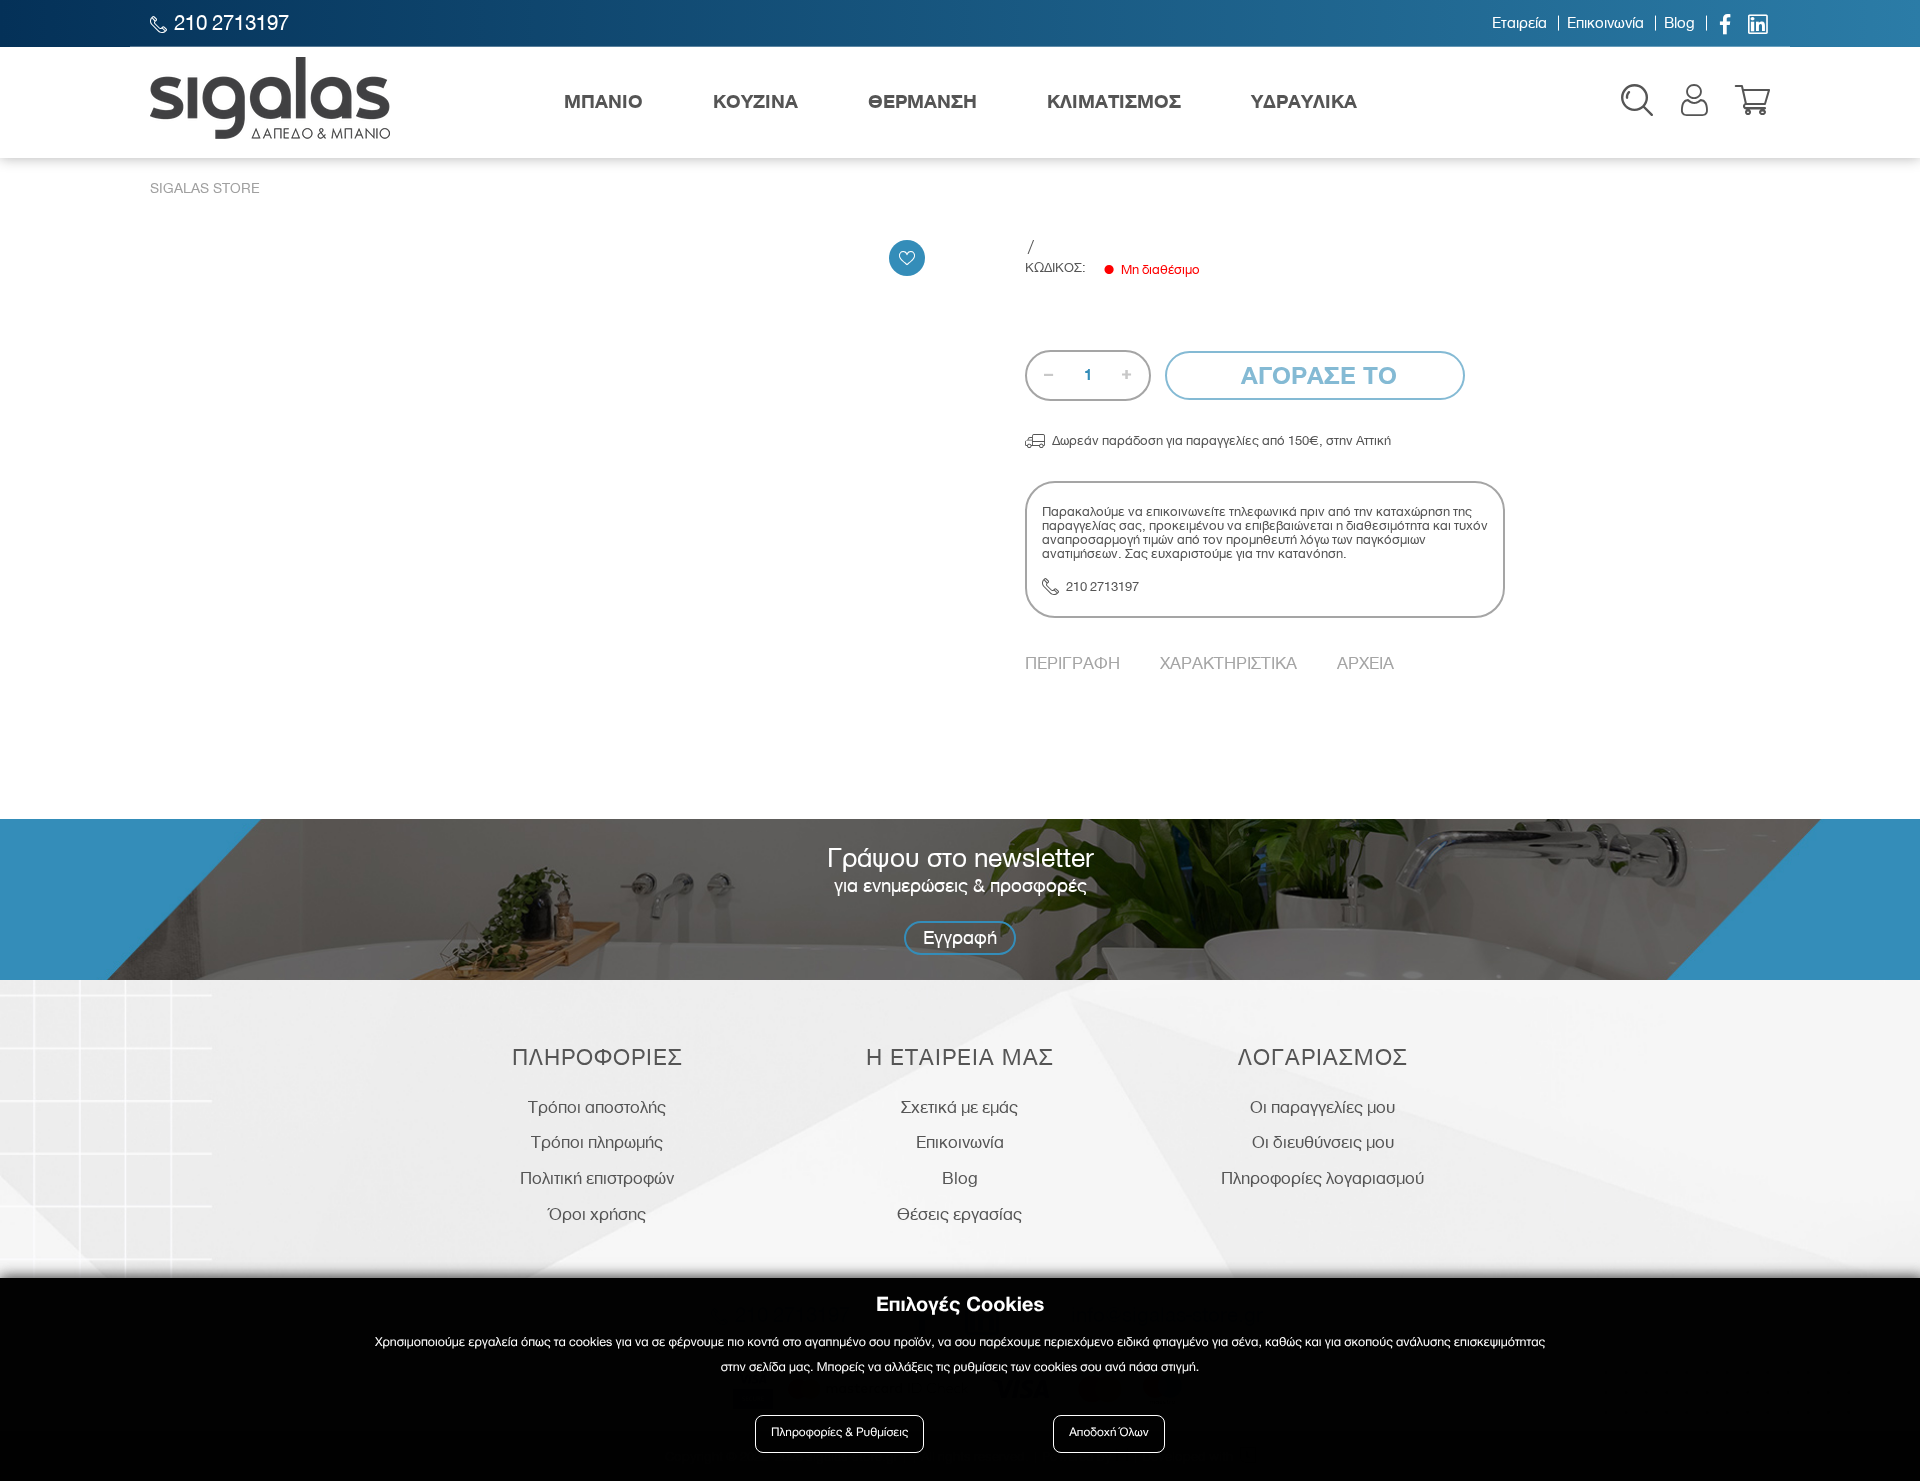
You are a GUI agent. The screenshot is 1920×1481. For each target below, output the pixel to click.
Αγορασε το (1315, 375)
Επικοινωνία (1605, 23)
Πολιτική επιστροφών (597, 1178)
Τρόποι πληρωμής (597, 1142)
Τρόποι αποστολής (597, 1107)
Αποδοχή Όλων (1109, 1433)
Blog (1679, 23)
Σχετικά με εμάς (959, 1107)
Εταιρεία (1519, 23)
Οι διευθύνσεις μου (1323, 1142)
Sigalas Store (205, 188)
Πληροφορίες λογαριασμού (1322, 1178)
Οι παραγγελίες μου (1322, 1107)
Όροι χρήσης (597, 1214)
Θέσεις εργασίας (959, 1214)
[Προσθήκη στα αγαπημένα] (907, 258)
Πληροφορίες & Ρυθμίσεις (839, 1433)
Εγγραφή (960, 937)
